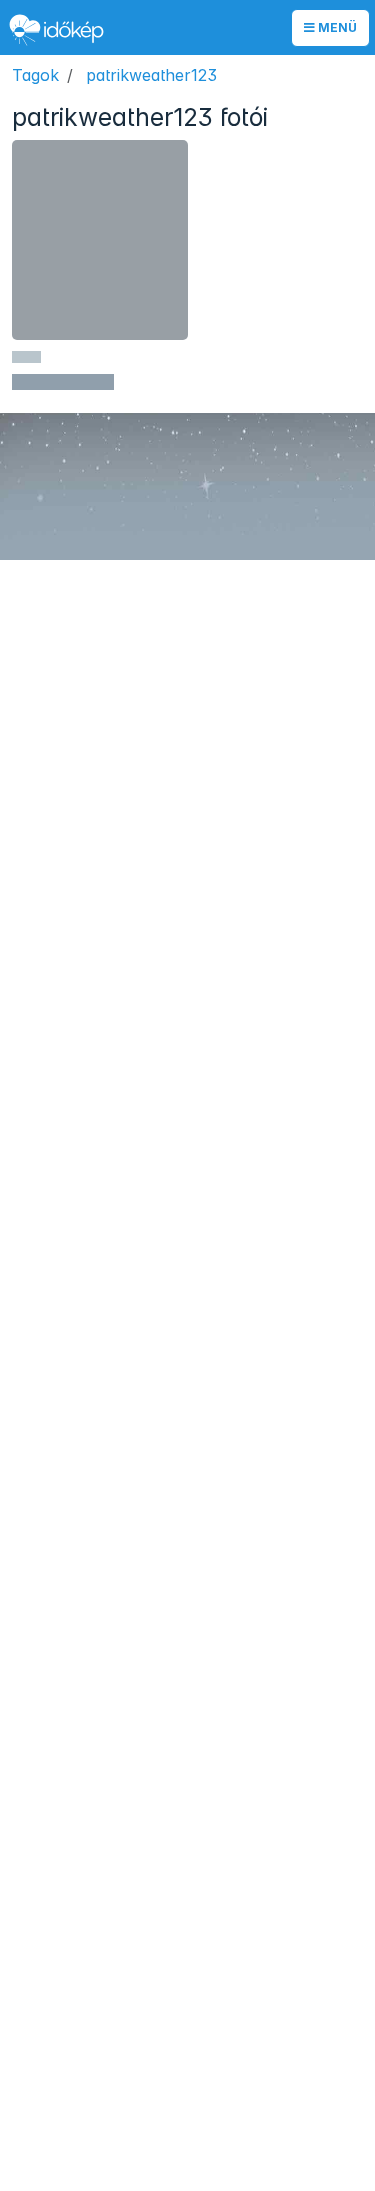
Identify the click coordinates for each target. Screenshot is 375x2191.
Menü (336, 27)
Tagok (35, 75)
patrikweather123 (151, 75)
